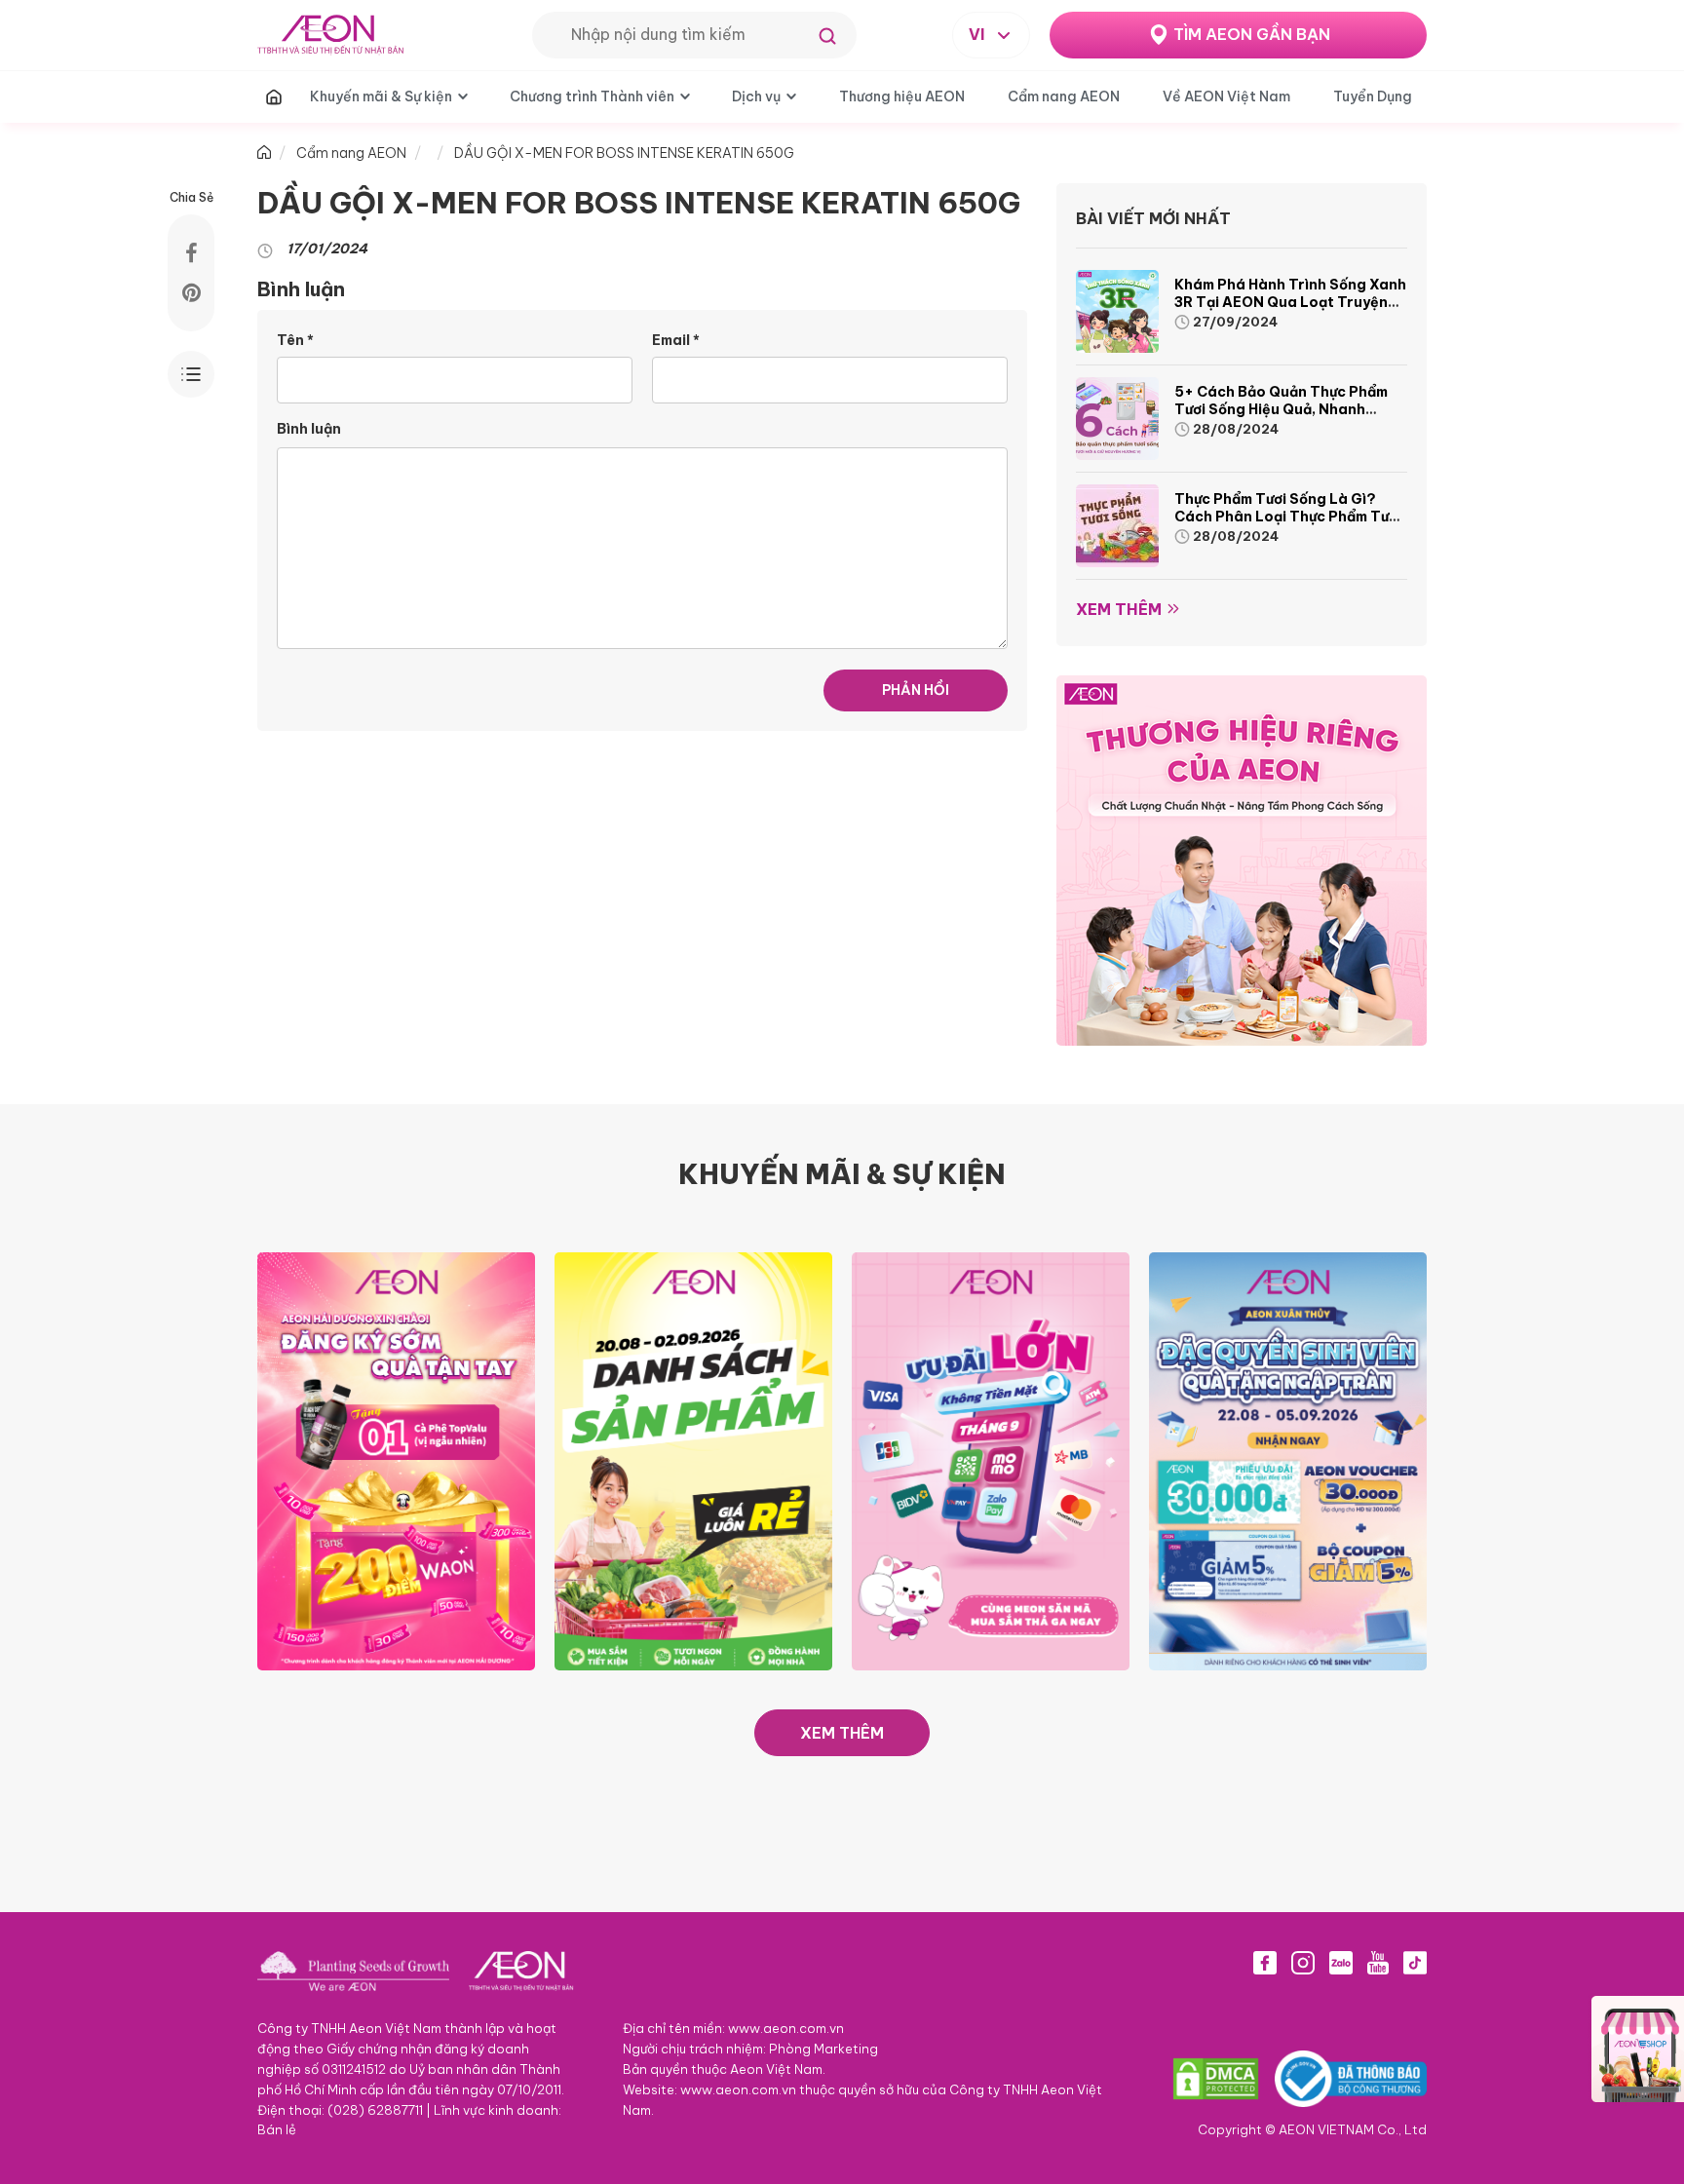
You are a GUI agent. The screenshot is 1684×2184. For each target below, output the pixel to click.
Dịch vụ (756, 96)
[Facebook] (1265, 1963)
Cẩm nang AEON (1064, 96)
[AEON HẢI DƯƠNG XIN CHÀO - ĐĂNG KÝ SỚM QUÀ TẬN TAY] (396, 1460)
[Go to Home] (264, 153)
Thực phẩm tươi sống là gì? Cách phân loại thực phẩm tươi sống (1288, 517)
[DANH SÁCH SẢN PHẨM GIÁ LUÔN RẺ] (693, 1460)
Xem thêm (1119, 609)
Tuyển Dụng (1373, 96)
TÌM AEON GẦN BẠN (1252, 34)
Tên (295, 340)
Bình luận (309, 429)
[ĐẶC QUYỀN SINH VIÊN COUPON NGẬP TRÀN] (1288, 1460)
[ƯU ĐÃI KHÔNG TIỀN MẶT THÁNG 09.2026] (991, 1460)
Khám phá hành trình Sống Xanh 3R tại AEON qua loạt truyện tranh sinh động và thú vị (1290, 302)
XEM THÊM (842, 1733)
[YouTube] (1378, 1963)
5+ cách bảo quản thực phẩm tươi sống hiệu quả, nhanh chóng (1281, 409)
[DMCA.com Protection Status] (1216, 2079)
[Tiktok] (1415, 1963)
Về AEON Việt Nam (1226, 96)
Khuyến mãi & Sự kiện (381, 96)
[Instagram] (1303, 1963)
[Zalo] (1341, 1963)
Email (676, 340)
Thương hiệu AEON (902, 96)
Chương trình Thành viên (592, 96)
